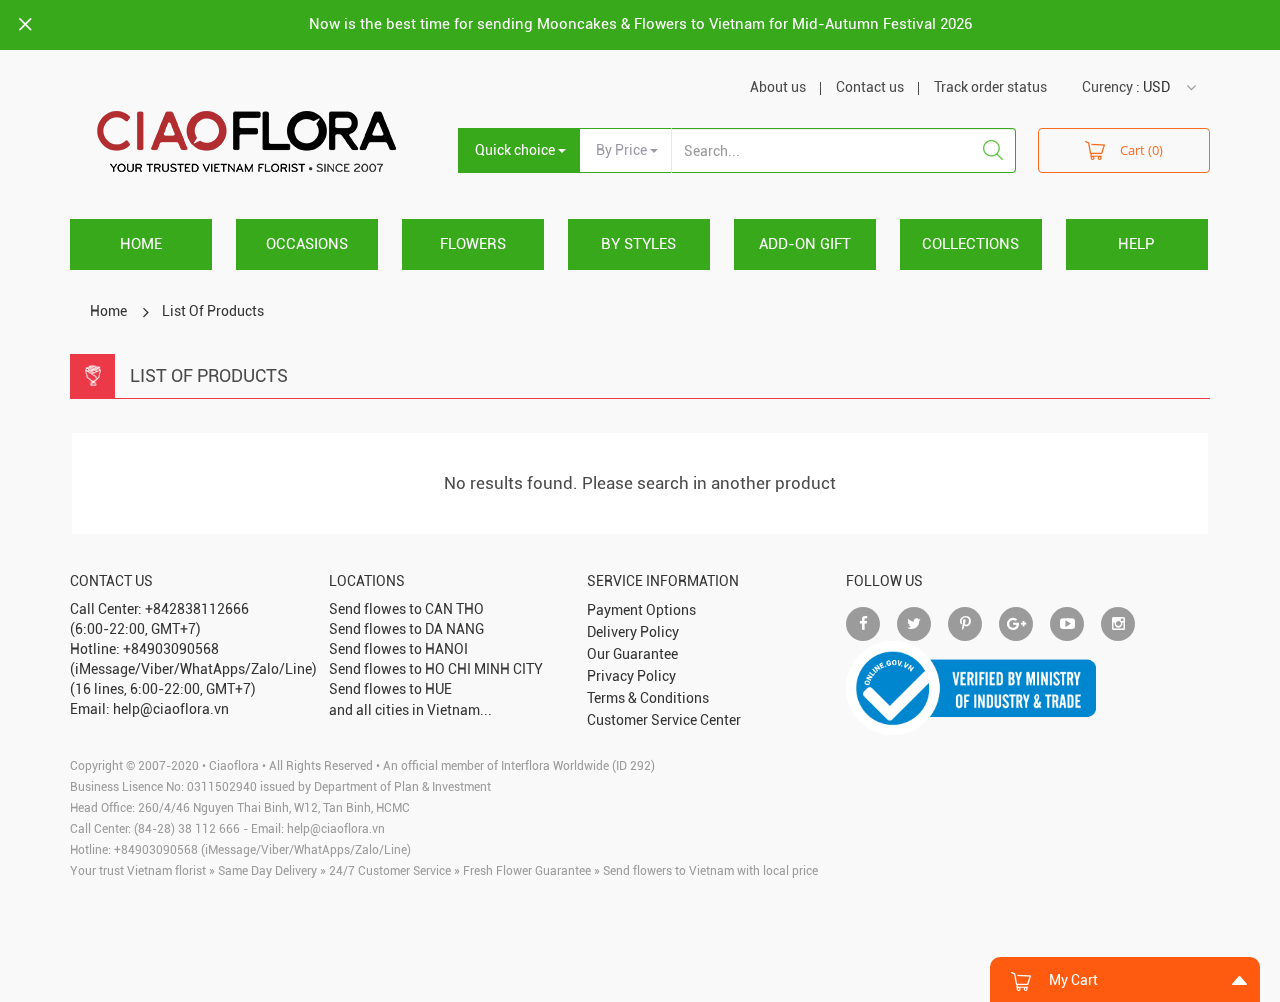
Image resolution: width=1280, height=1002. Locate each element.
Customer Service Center (664, 720)
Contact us (870, 87)
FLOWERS (473, 244)
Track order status (990, 87)
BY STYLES (638, 244)
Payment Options (641, 610)
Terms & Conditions (648, 698)
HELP (1136, 244)
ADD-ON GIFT (805, 244)
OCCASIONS (307, 244)
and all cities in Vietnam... (410, 710)
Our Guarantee (632, 654)
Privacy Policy (631, 676)
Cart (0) (1141, 150)
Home (141, 244)
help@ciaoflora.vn (336, 829)
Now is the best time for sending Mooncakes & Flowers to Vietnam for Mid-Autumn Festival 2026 (640, 24)
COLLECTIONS (970, 244)
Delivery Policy (633, 632)
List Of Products (213, 311)
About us (778, 87)
